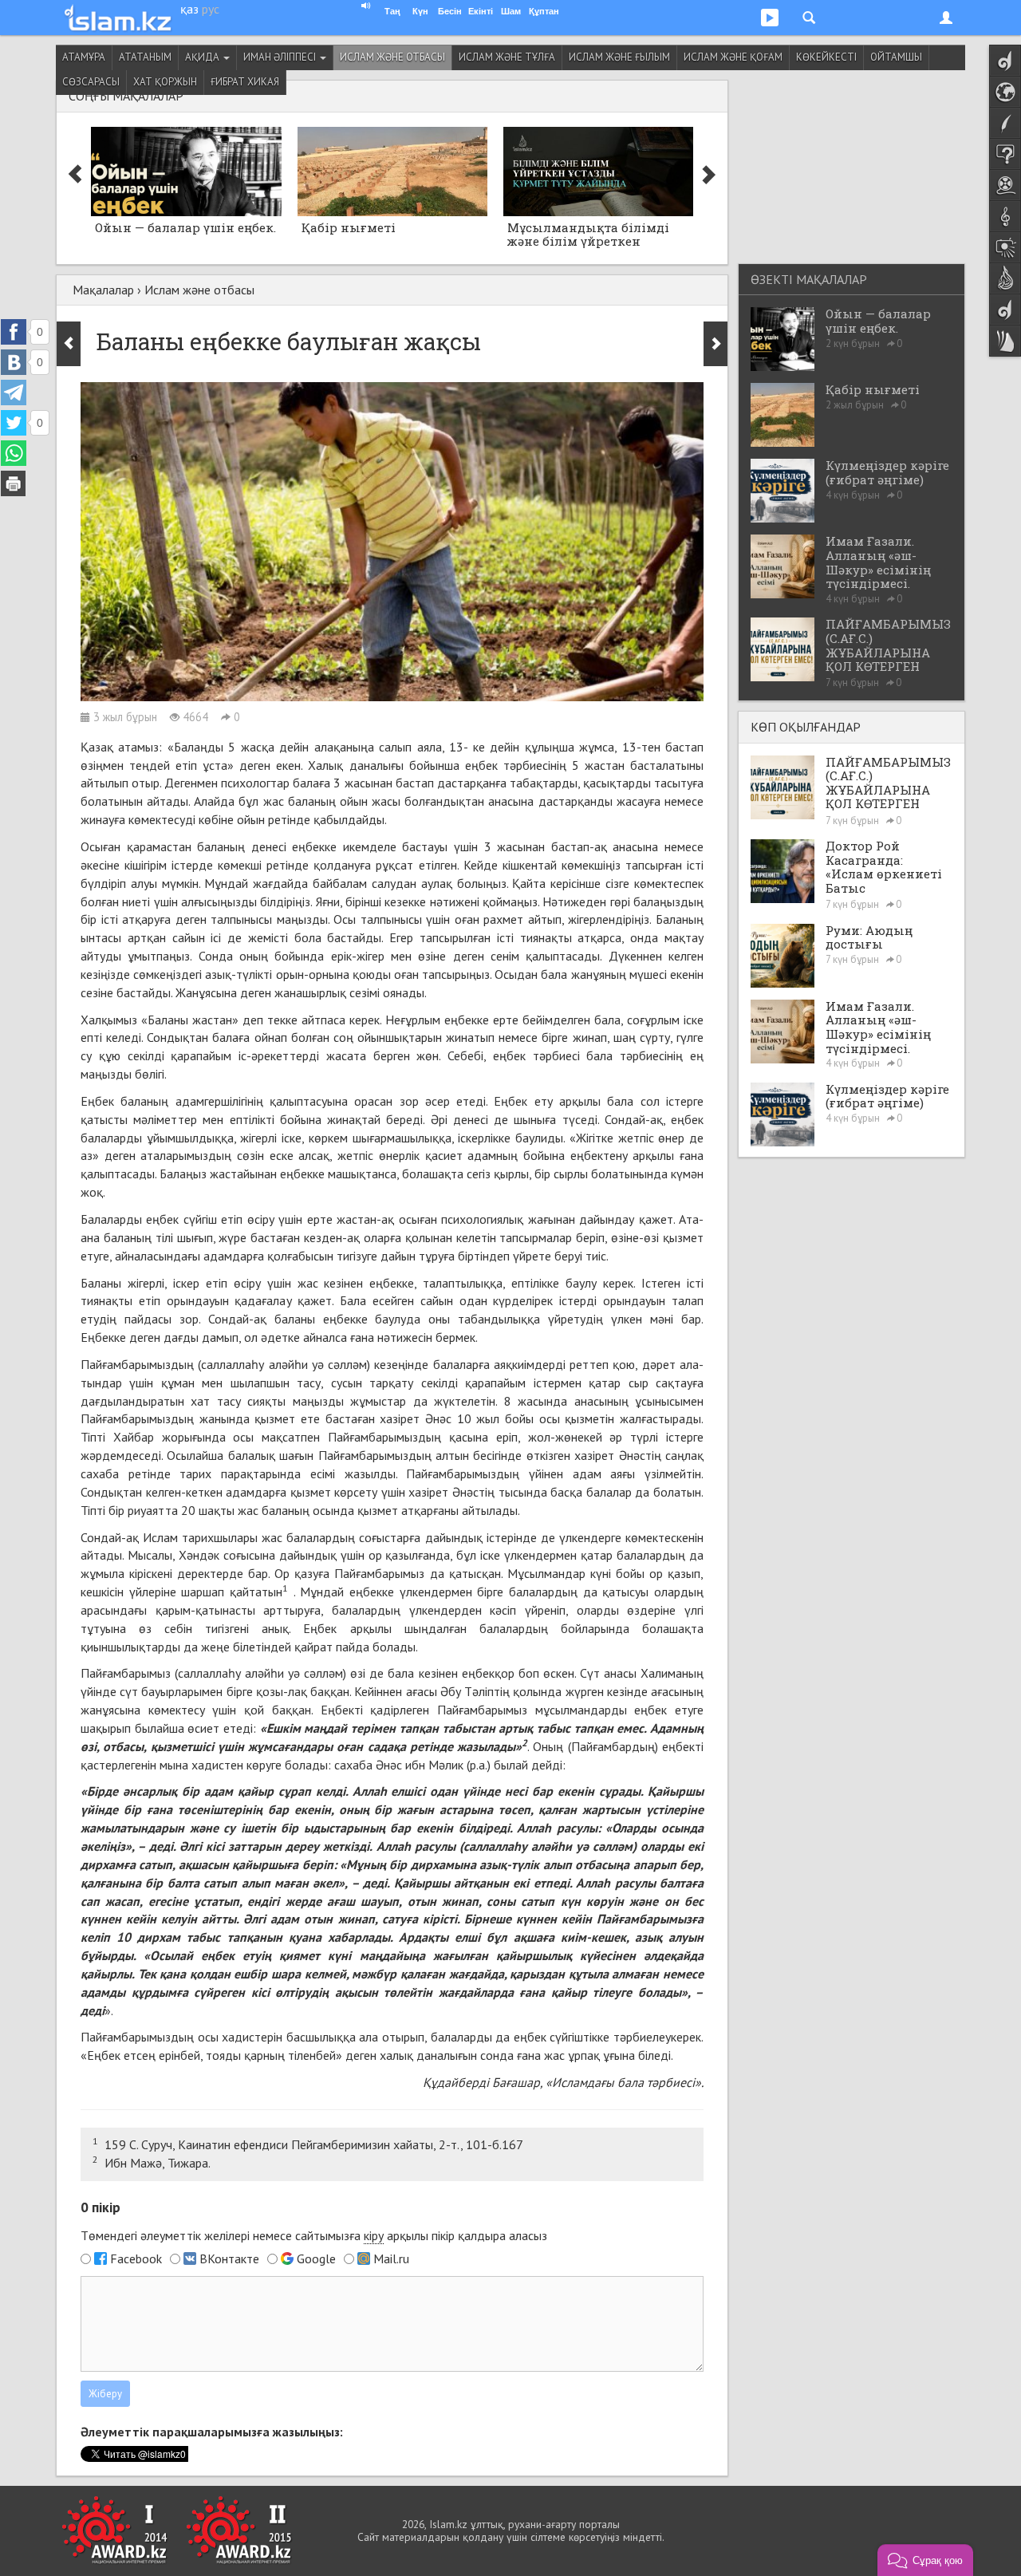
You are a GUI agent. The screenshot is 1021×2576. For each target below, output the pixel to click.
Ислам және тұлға (507, 57)
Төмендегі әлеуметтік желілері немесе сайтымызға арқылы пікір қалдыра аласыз (314, 2235)
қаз (189, 9)
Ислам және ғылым (619, 57)
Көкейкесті (826, 57)
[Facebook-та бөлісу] (14, 332)
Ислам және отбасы (392, 57)
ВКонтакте (229, 2258)
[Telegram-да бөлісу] (14, 393)
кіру (374, 2235)
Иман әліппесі (281, 57)
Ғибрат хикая (245, 82)
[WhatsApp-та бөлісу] (14, 453)
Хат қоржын (165, 82)
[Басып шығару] (14, 483)
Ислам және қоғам (733, 57)
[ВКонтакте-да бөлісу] (14, 362)
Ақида (203, 57)
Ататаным (145, 57)
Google (316, 2258)
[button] (925, 2560)
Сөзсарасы (91, 82)
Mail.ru (391, 2258)
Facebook (136, 2258)
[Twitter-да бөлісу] (14, 423)
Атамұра (84, 57)
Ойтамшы (896, 57)
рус (211, 9)
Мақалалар (103, 290)
